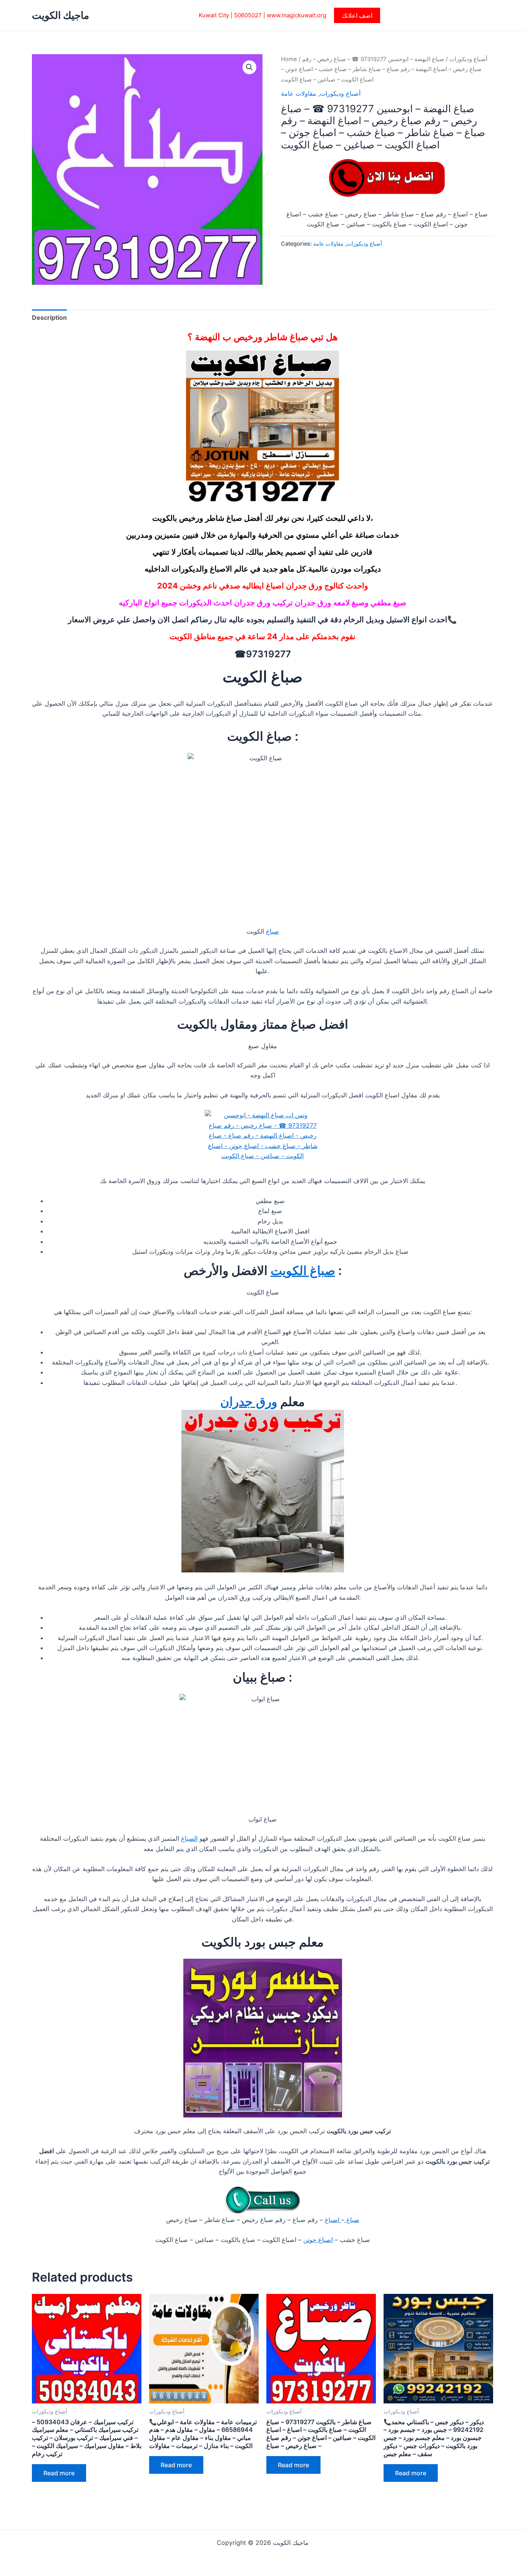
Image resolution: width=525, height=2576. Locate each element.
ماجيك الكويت (61, 15)
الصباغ (189, 1838)
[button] (357, 15)
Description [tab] (49, 317)
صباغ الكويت (303, 1271)
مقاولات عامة (299, 93)
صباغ (272, 931)
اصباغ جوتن (318, 2240)
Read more (59, 2473)
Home (289, 59)
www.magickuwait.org (297, 15)
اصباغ (333, 2220)
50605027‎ (248, 15)
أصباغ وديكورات (468, 59)
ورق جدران (249, 1402)
